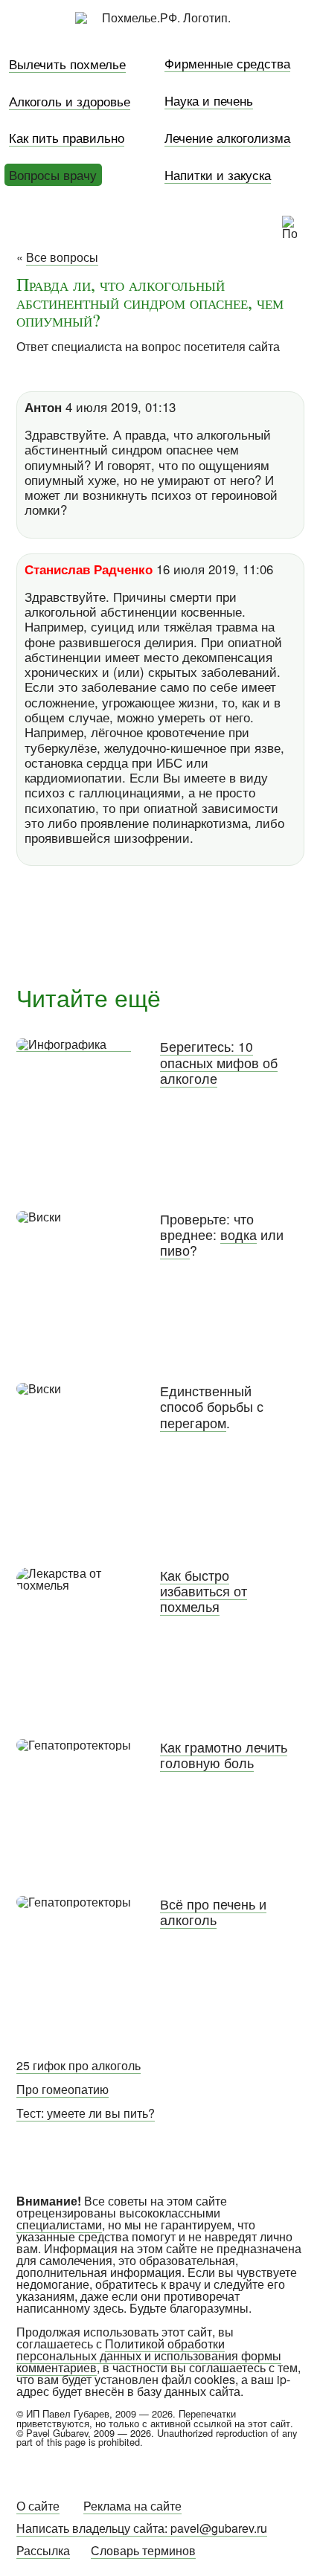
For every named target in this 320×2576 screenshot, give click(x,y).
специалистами (59, 2225)
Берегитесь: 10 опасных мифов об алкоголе (219, 1062)
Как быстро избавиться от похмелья (204, 1591)
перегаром (193, 1423)
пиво (175, 1250)
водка (239, 1234)
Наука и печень (209, 100)
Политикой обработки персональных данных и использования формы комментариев (149, 2355)
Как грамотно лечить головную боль (224, 1755)
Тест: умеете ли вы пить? (86, 2113)
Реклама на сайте (132, 2506)
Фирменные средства (227, 63)
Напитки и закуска (218, 174)
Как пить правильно (67, 137)
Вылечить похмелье (67, 64)
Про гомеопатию (63, 2089)
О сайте (38, 2506)
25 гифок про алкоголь (79, 2065)
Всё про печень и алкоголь (213, 1912)
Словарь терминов (143, 2550)
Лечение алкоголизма (227, 137)
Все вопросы (62, 257)
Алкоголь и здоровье (70, 101)
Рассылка (43, 2550)
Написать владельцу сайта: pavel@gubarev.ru (142, 2528)
